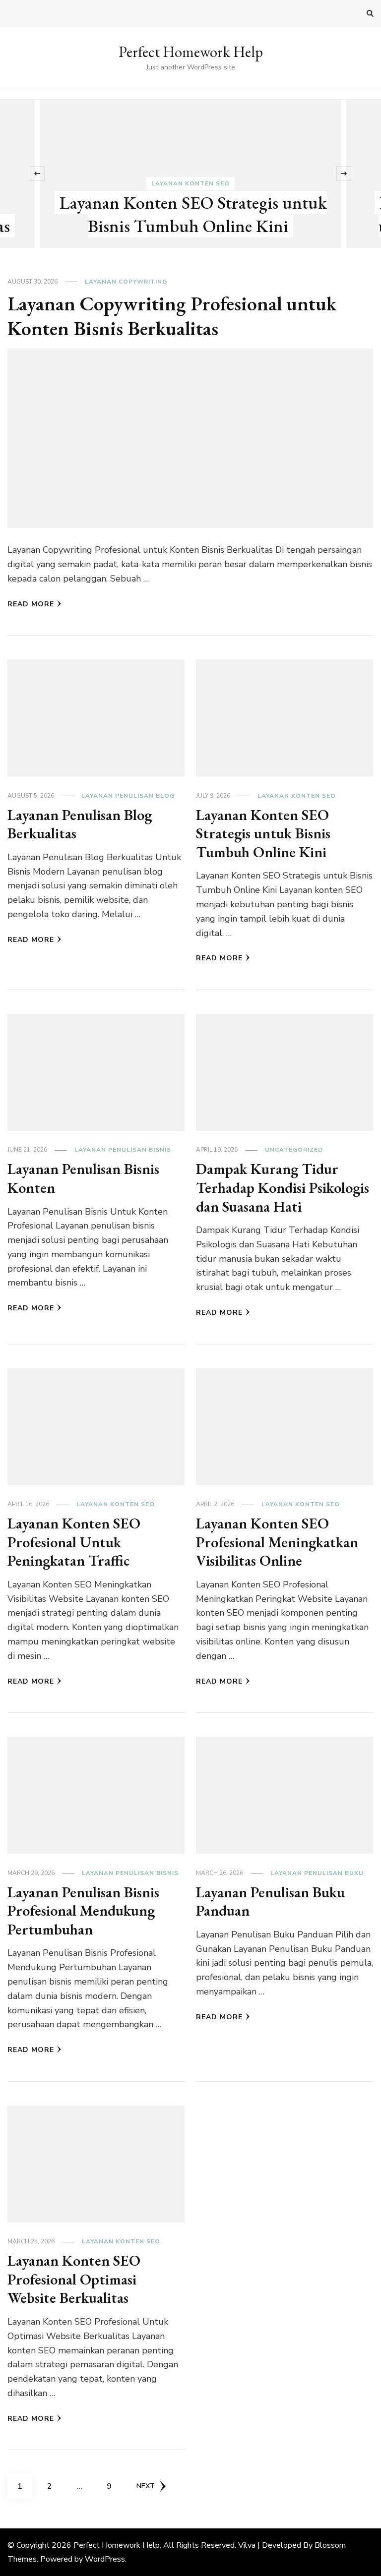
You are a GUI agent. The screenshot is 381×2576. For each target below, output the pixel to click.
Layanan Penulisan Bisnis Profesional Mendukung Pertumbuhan (83, 1911)
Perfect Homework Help (191, 52)
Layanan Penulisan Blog (128, 796)
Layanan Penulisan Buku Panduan (270, 1902)
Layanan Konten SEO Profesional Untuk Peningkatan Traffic (74, 1542)
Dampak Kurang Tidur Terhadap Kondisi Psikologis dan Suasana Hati (283, 1187)
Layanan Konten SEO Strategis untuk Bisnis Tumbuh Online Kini (193, 214)
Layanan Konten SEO (190, 183)
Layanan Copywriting (126, 282)
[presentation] (37, 174)
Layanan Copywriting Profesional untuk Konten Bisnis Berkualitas (172, 316)
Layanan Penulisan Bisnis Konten (83, 1178)
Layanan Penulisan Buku (317, 1873)
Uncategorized (294, 1150)
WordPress (105, 2559)
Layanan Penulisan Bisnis (123, 1150)
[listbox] (190, 174)
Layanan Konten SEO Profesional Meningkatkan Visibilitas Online (277, 1542)
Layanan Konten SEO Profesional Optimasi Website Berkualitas (74, 2279)
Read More (31, 604)
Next (146, 2486)
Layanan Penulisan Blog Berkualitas (80, 824)
